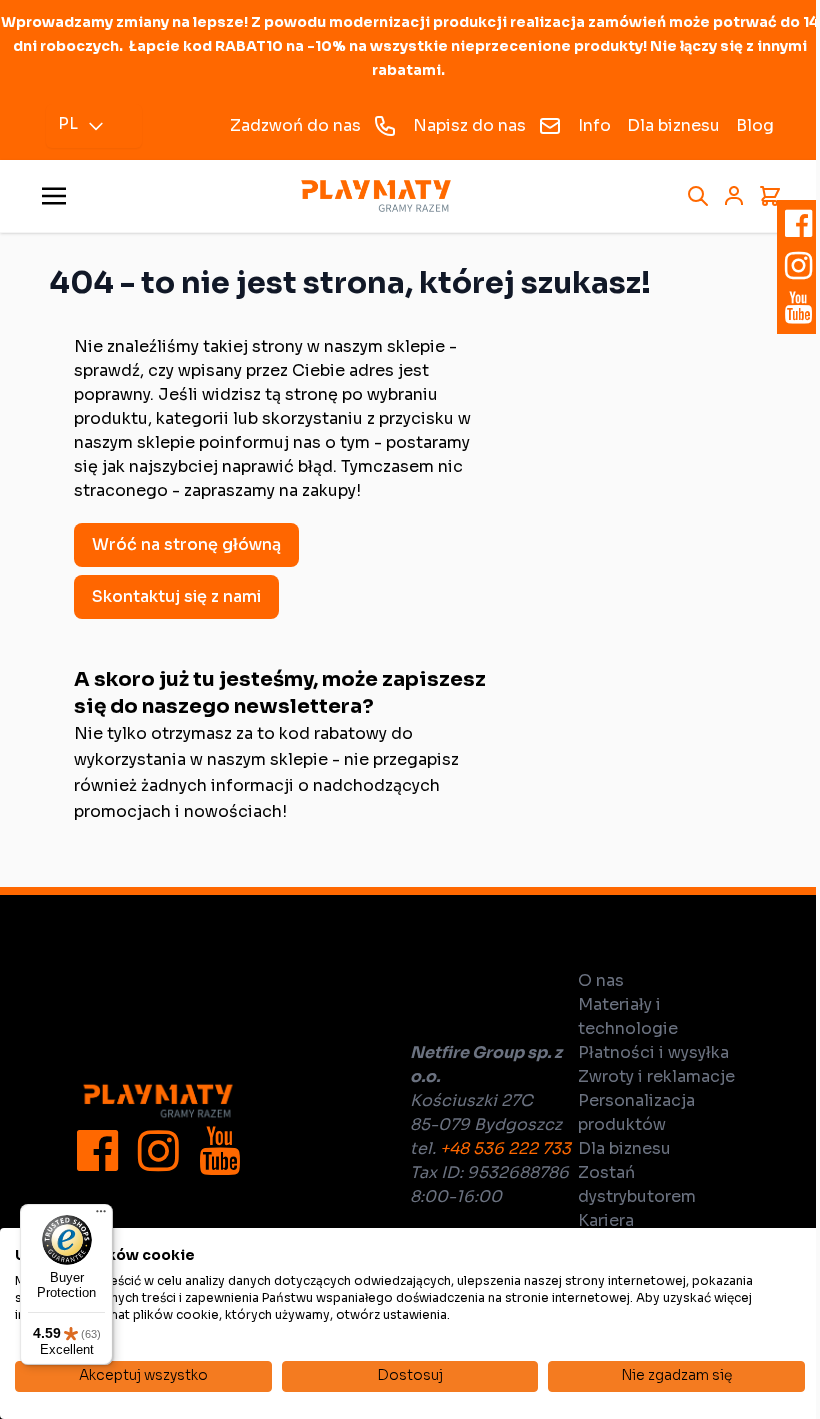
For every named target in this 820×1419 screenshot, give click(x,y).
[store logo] (376, 196)
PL (68, 123)
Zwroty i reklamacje (656, 1076)
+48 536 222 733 (505, 1148)
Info (594, 125)
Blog (755, 125)
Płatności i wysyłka (653, 1052)
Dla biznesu (673, 125)
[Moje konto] (734, 196)
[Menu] (101, 1216)
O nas (601, 980)
